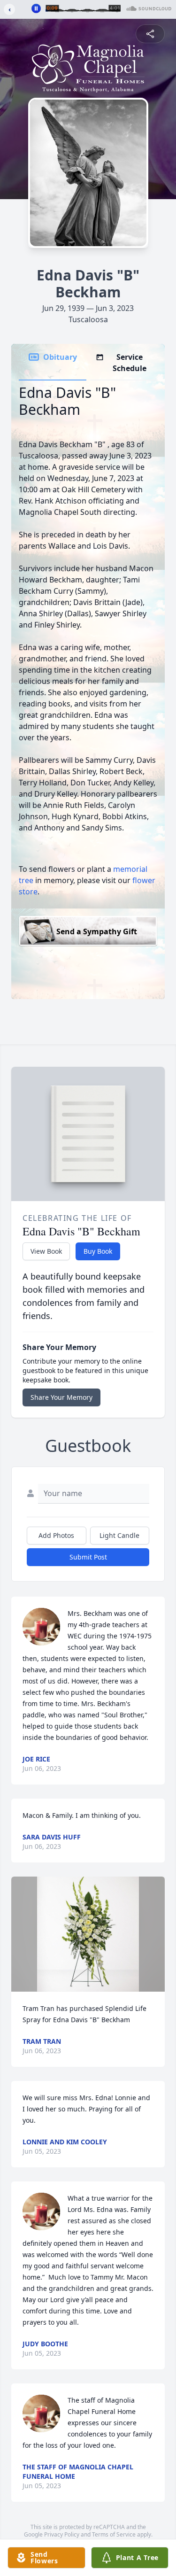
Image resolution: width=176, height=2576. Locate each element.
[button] (88, 1934)
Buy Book (98, 1251)
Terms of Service (114, 2534)
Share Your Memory (61, 1397)
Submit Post (88, 1557)
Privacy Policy (62, 2534)
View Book (46, 1251)
